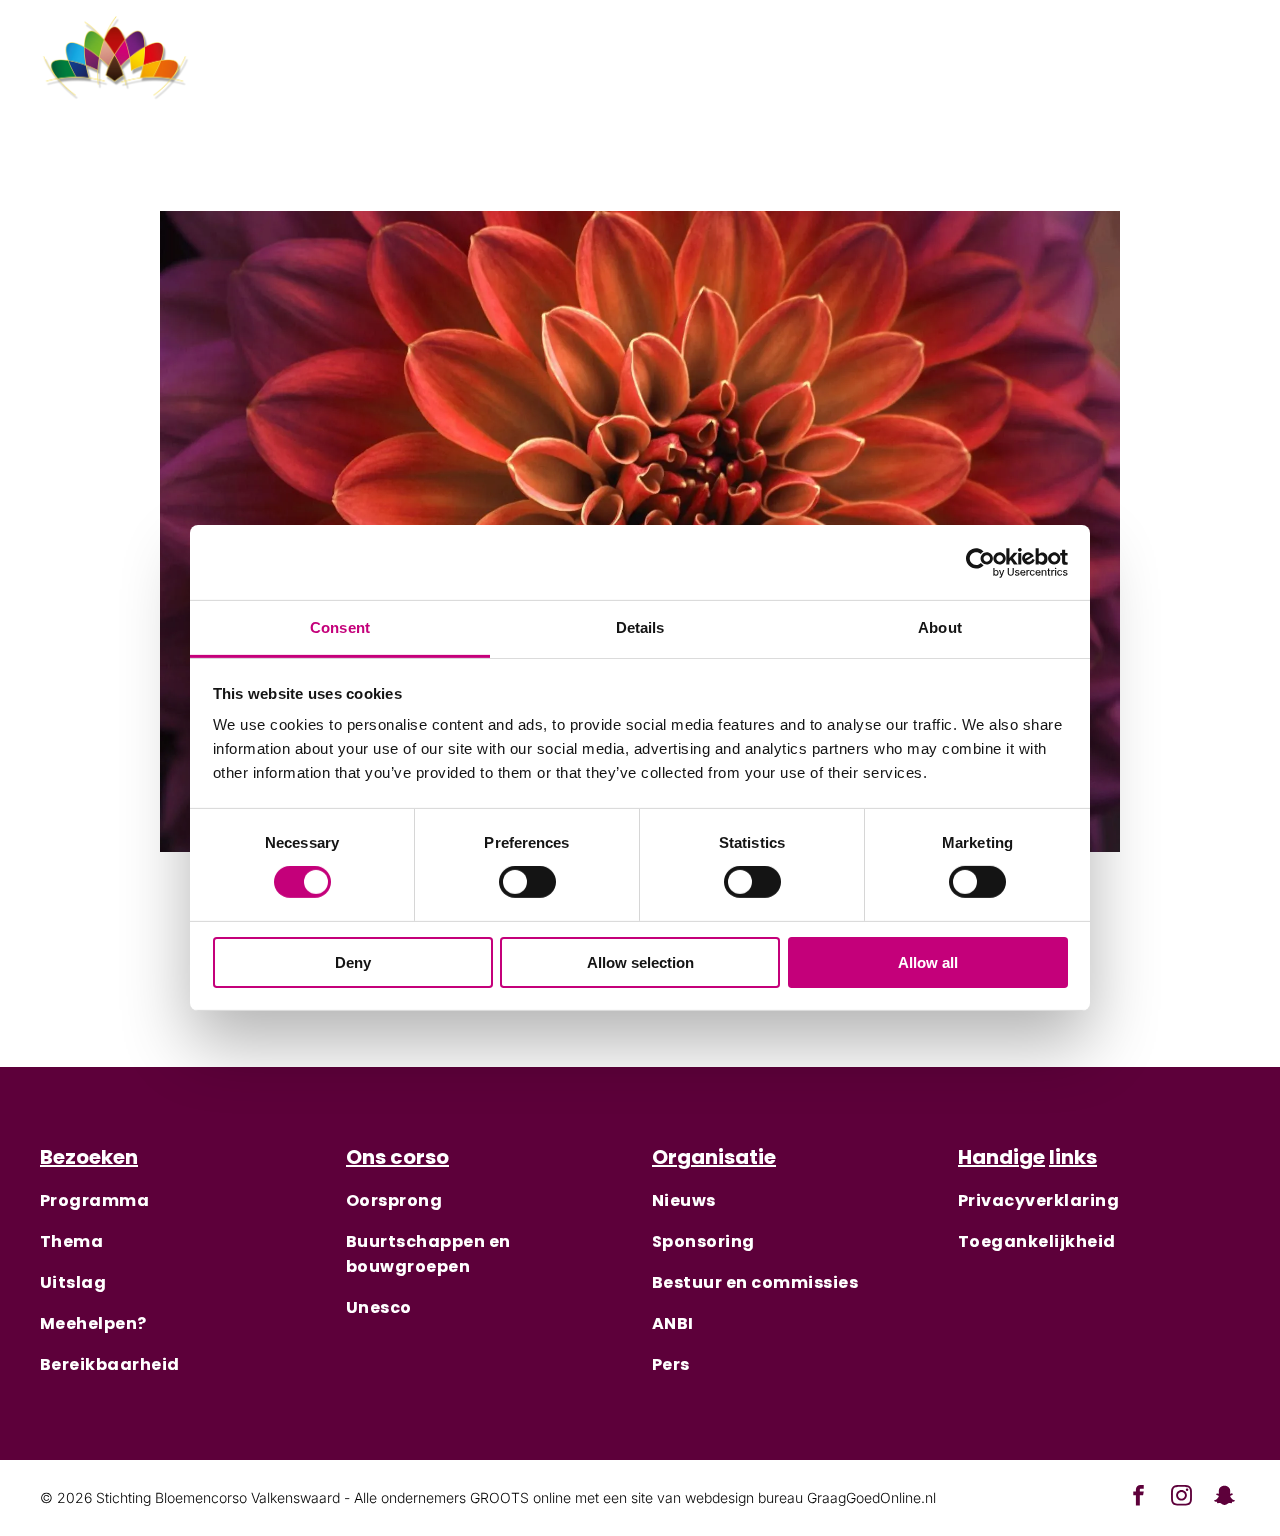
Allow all (928, 962)
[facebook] (1125, 72)
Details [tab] (640, 627)
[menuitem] (477, 72)
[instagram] (1173, 72)
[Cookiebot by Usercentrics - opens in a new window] (980, 562)
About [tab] (940, 627)
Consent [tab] (340, 627)
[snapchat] (1221, 72)
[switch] (527, 882)
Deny (353, 962)
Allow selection (640, 962)
